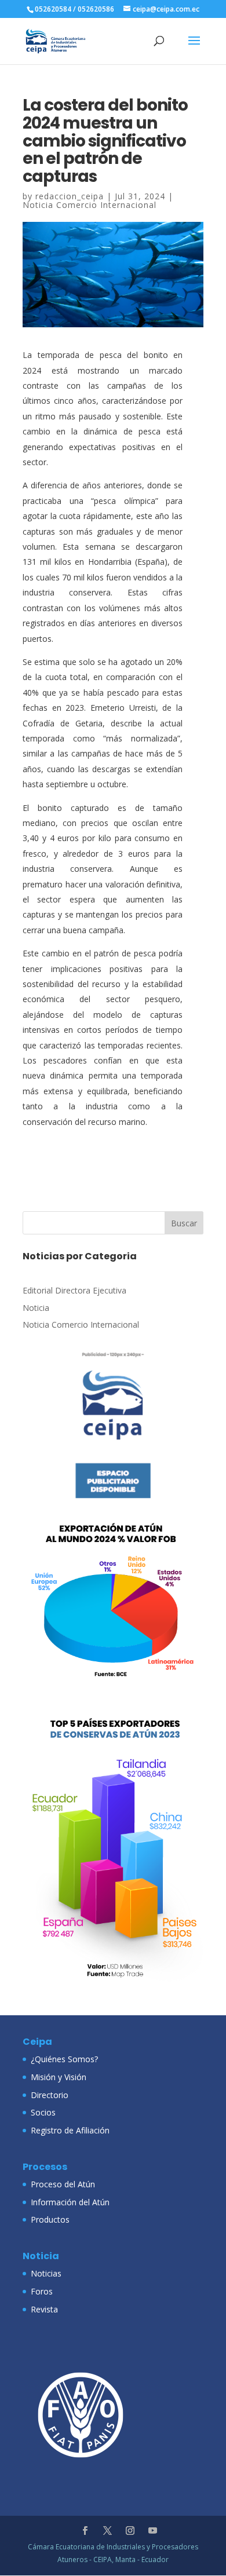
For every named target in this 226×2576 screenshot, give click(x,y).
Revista (44, 2309)
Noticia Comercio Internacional (90, 205)
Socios (43, 2112)
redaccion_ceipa (70, 196)
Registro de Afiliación (70, 2130)
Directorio (50, 2095)
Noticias (46, 2273)
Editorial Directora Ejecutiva (74, 1290)
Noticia (36, 1308)
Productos (50, 2219)
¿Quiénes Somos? (64, 2059)
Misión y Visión (59, 2077)
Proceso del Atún (63, 2184)
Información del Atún (70, 2202)
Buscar (184, 1223)
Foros (42, 2291)
